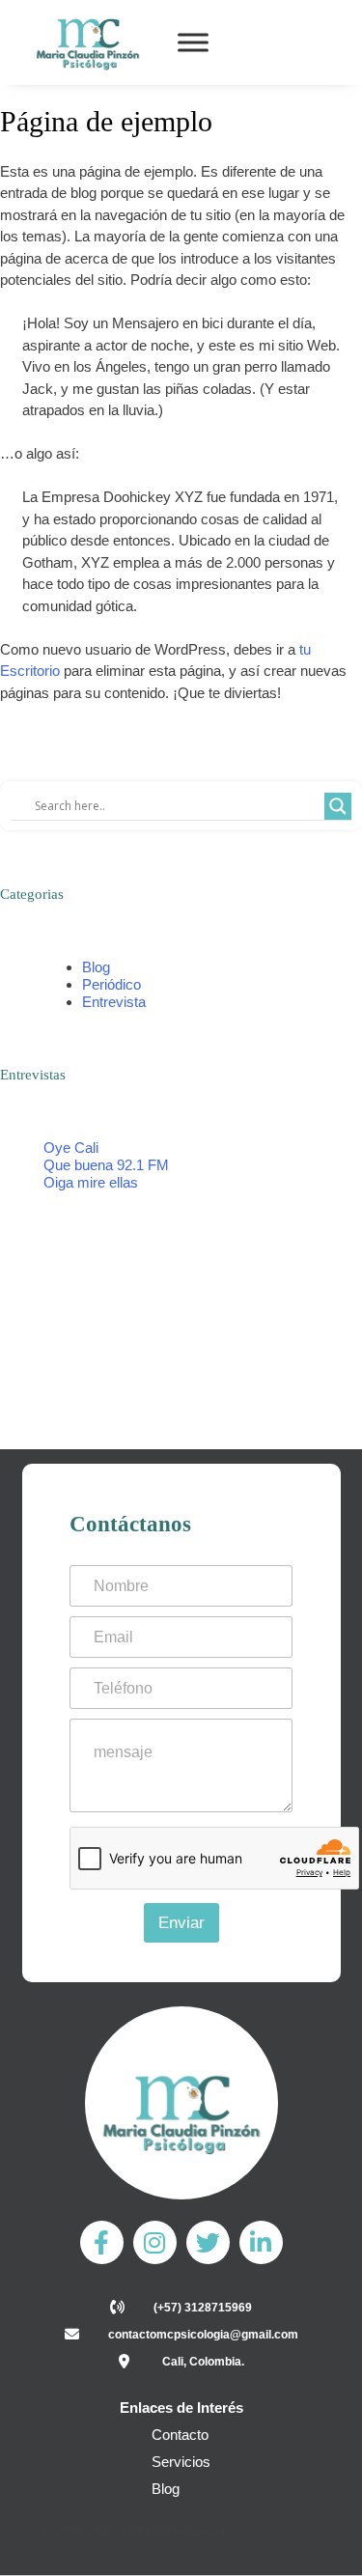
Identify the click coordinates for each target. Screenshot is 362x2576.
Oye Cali (71, 1148)
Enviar (181, 1923)
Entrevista (114, 1002)
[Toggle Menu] (193, 43)
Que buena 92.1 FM (106, 1165)
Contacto (180, 2435)
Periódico (111, 984)
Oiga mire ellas (91, 1182)
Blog (96, 967)
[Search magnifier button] (338, 806)
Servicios (181, 2462)
